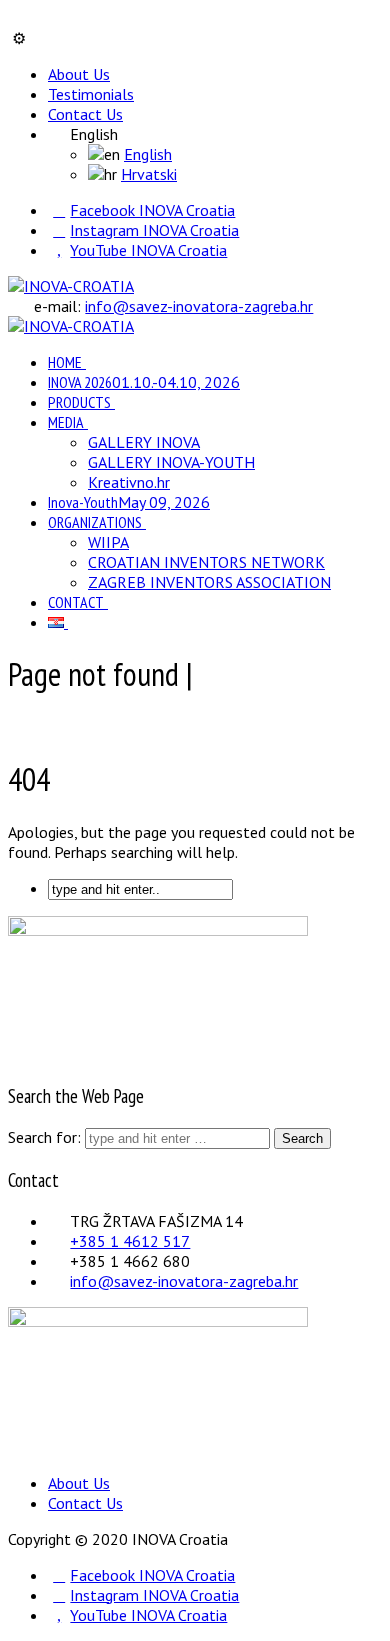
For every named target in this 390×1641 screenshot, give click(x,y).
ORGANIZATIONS (95, 522)
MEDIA (66, 422)
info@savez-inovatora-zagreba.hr (199, 306)
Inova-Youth (129, 502)
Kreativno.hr (129, 482)
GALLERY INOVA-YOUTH (171, 462)
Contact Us (85, 114)
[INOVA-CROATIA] (71, 286)
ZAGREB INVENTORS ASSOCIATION (209, 582)
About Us (79, 74)
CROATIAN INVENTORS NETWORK (206, 562)
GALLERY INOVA (144, 442)
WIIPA (108, 542)
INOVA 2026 (144, 382)
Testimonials (91, 94)
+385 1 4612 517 (130, 1241)
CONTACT (76, 602)
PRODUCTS (79, 402)
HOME (65, 362)
